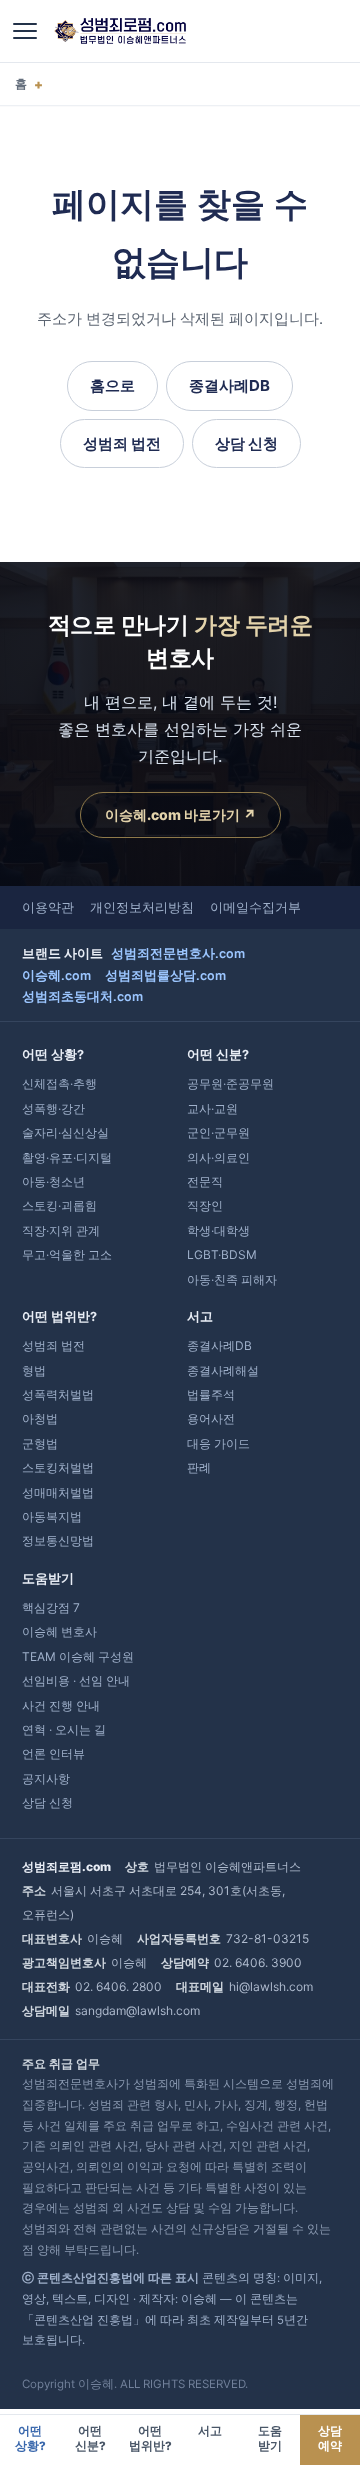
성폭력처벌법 (58, 1394)
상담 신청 (246, 443)
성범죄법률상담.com (165, 975)
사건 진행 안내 (61, 1705)
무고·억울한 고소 (67, 1254)
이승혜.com (56, 975)
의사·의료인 (218, 1157)
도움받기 (270, 2438)
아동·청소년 (53, 1181)
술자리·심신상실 (65, 1132)
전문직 (205, 1181)
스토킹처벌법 (58, 1467)
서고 (210, 2431)
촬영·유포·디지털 (67, 1157)
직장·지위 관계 (61, 1230)
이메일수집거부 (255, 907)
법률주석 (211, 1394)
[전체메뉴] (25, 31)
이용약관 (48, 907)
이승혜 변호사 (59, 1631)
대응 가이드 (218, 1443)
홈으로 (112, 385)
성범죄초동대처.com (82, 996)
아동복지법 (52, 1516)
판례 (199, 1467)
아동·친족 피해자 (232, 1279)
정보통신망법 (58, 1540)
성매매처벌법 (58, 1492)
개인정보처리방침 (142, 907)
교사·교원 (212, 1108)
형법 (34, 1370)
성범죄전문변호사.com (178, 953)
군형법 (40, 1443)
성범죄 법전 (122, 443)
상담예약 (330, 2438)
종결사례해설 (223, 1370)
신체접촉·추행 (59, 1083)
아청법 (40, 1418)
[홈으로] (120, 31)
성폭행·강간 (53, 1108)
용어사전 (211, 1418)
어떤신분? (90, 2438)
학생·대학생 (218, 1230)
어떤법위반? (150, 2438)
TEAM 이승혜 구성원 (78, 1656)
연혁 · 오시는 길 (64, 1729)
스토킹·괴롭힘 (59, 1205)
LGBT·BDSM (222, 1254)
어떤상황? (30, 2438)
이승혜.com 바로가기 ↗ (180, 814)
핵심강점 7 (51, 1607)
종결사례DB (229, 385)
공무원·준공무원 (230, 1083)
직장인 (205, 1205)
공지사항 (46, 1778)
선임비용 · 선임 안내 (76, 1680)
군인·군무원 (218, 1132)
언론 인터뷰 (53, 1753)
